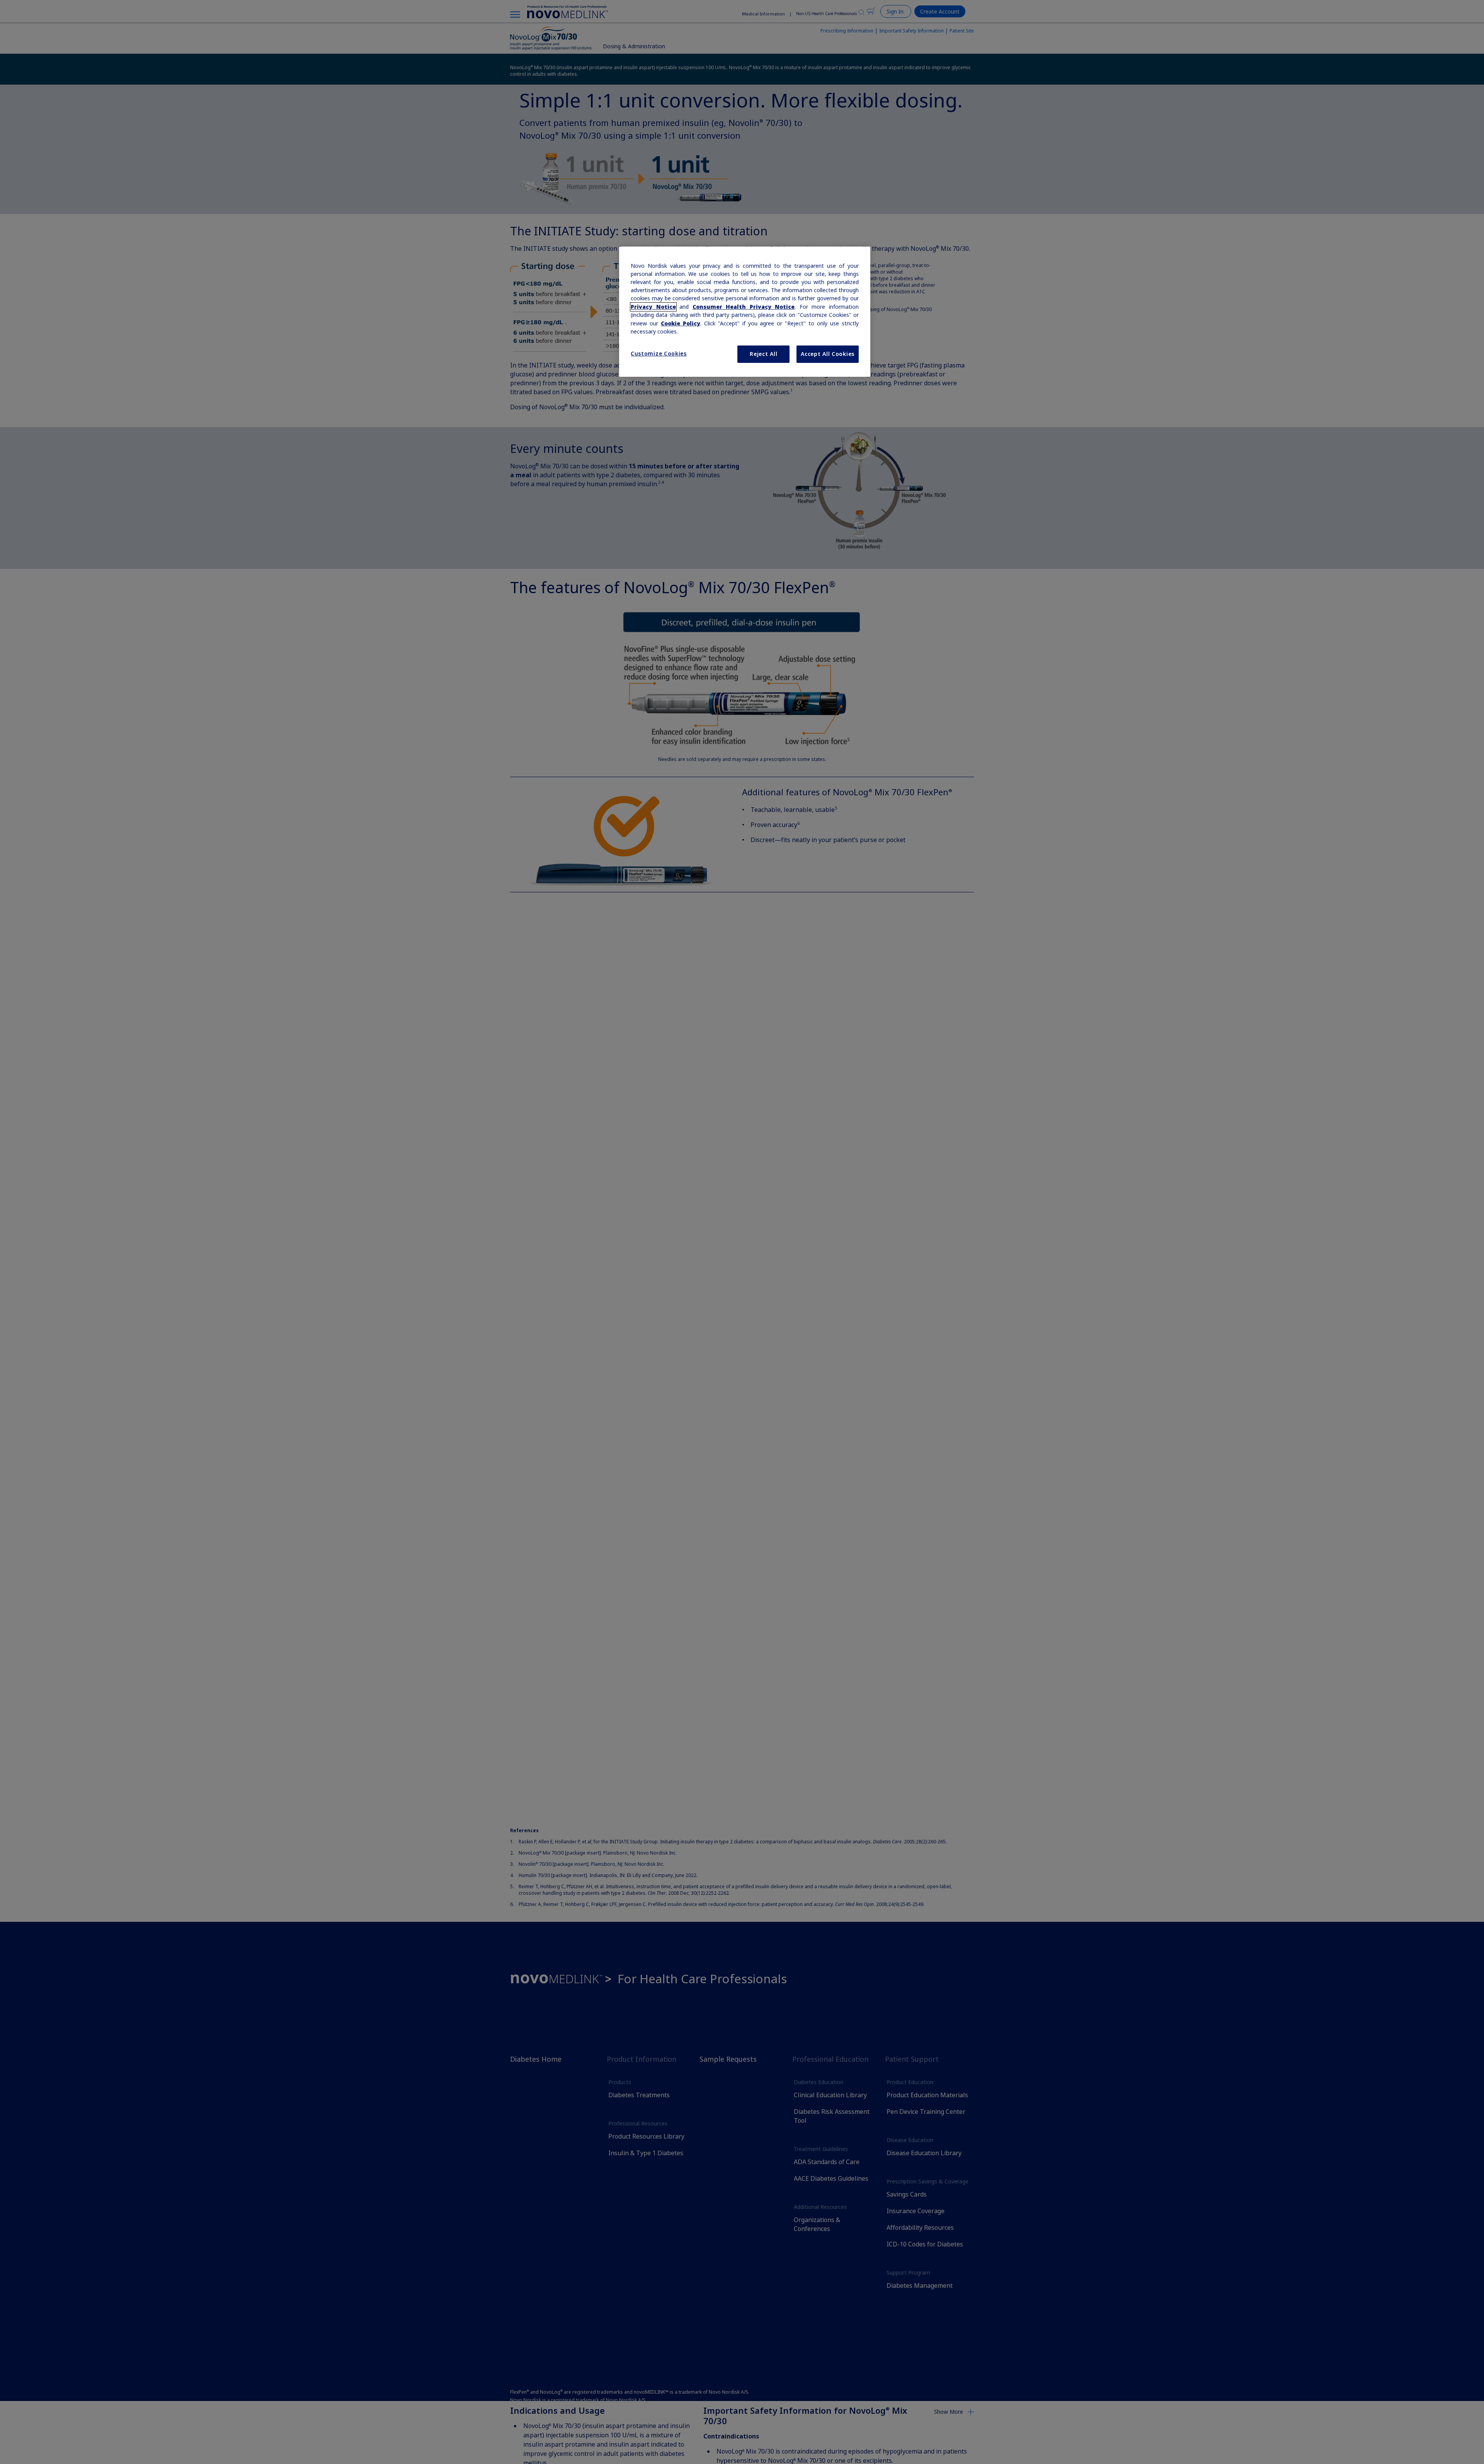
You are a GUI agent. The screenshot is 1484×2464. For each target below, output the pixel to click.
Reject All (763, 354)
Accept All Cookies (828, 354)
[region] (745, 312)
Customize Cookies (659, 354)
